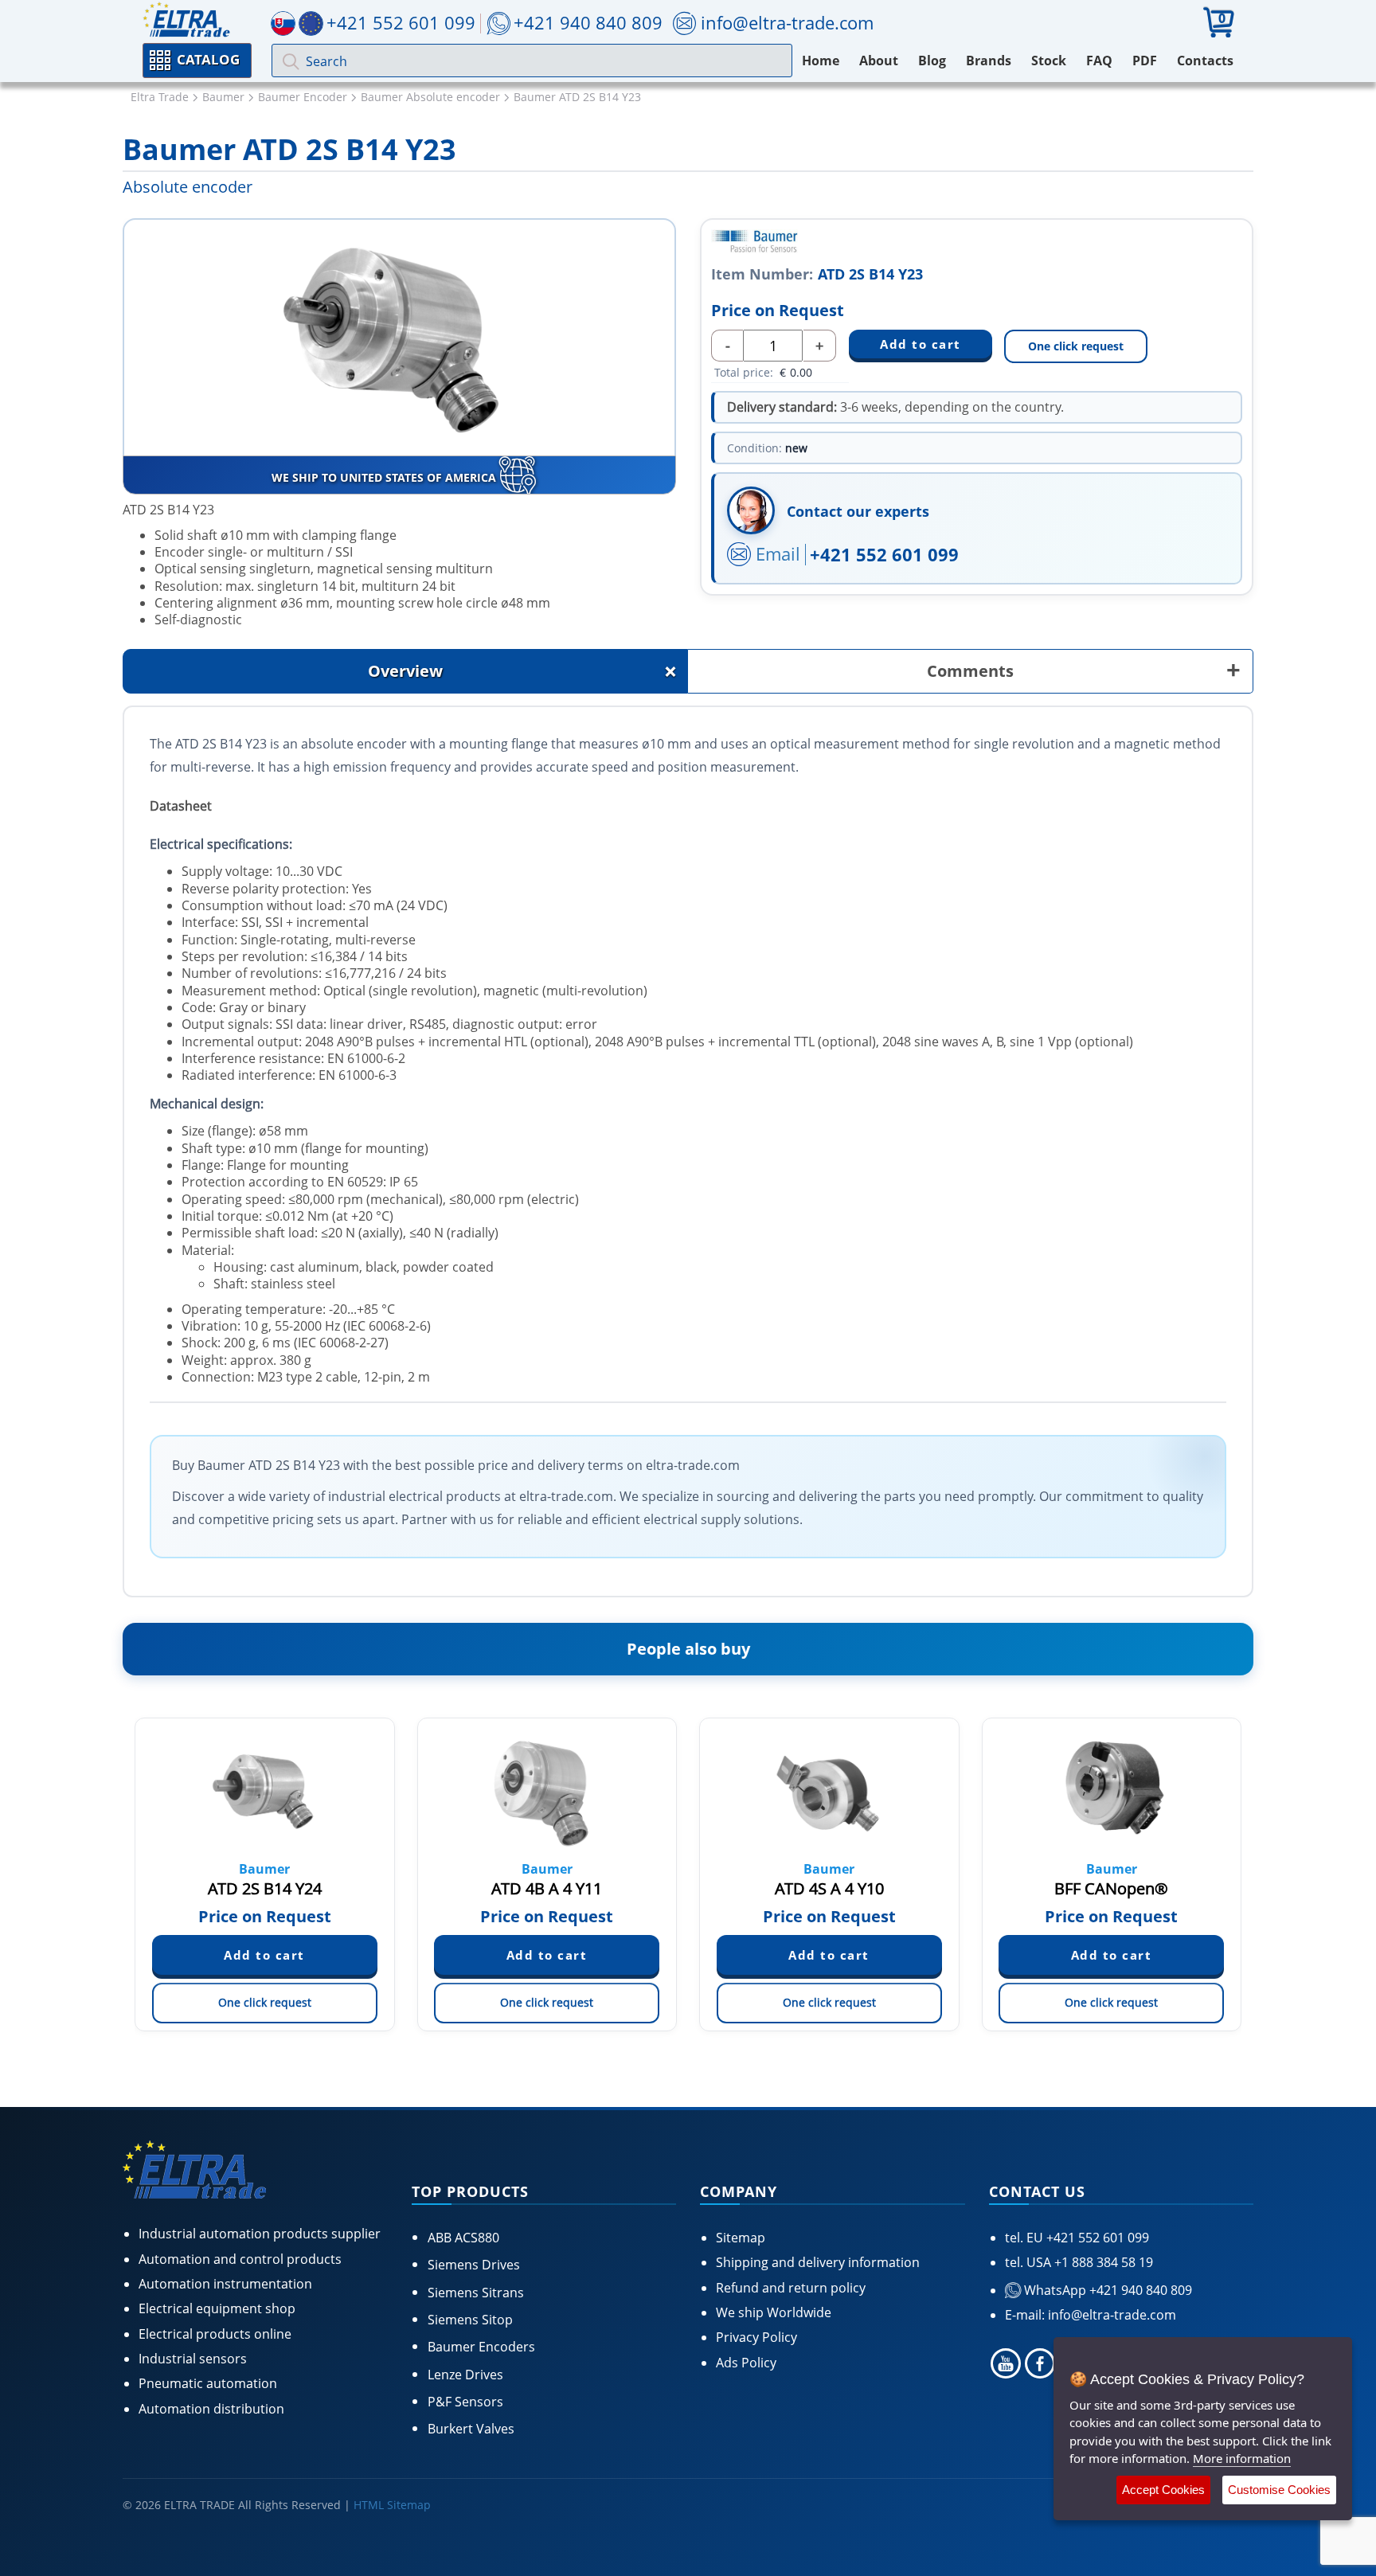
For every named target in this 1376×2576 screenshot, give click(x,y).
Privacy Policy (756, 2337)
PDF (1145, 61)
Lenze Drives (465, 2375)
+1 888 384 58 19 (1102, 2262)
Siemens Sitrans (476, 2293)
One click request (1076, 346)
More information (1242, 2458)
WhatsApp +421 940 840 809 (1106, 2290)
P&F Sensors (465, 2402)
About (879, 61)
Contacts (1205, 61)
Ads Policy (746, 2363)
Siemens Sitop (470, 2320)
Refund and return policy (791, 2288)
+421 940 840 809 (588, 22)
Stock (1049, 61)
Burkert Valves (471, 2429)
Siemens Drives (474, 2265)
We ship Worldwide (774, 2312)
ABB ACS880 (463, 2238)
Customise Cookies (1279, 2490)
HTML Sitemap (392, 2505)
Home (821, 61)
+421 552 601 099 (884, 554)
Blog (932, 61)
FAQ (1099, 61)
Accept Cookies (1163, 2490)
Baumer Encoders (481, 2347)
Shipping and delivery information (818, 2262)
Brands (989, 61)
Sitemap (741, 2238)
